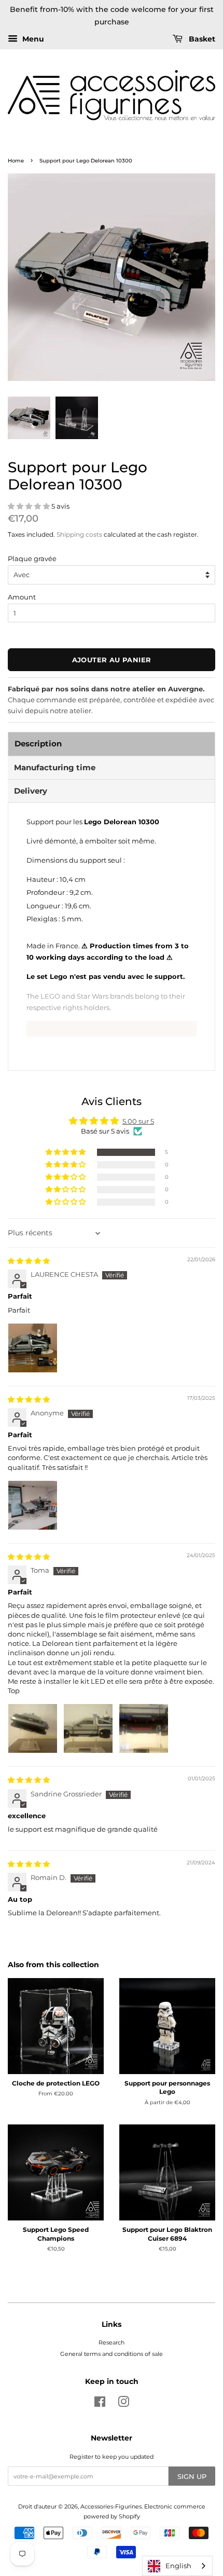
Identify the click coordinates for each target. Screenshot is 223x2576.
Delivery (31, 791)
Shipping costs (79, 534)
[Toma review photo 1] (33, 1728)
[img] (29, 1261)
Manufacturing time (55, 767)
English (178, 2566)
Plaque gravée (32, 558)
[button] (30, 506)
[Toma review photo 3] (144, 1728)
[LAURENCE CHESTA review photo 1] (33, 1348)
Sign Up (192, 2476)
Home (16, 161)
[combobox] (177, 2566)
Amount (22, 597)
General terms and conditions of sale (112, 2354)
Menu (32, 39)
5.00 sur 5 (138, 1121)
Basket (201, 39)
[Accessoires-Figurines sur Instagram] (123, 2404)
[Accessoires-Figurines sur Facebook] (100, 2404)
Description (38, 744)
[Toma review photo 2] (88, 1728)
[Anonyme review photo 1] (33, 1505)
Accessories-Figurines (111, 2506)
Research (112, 2342)
